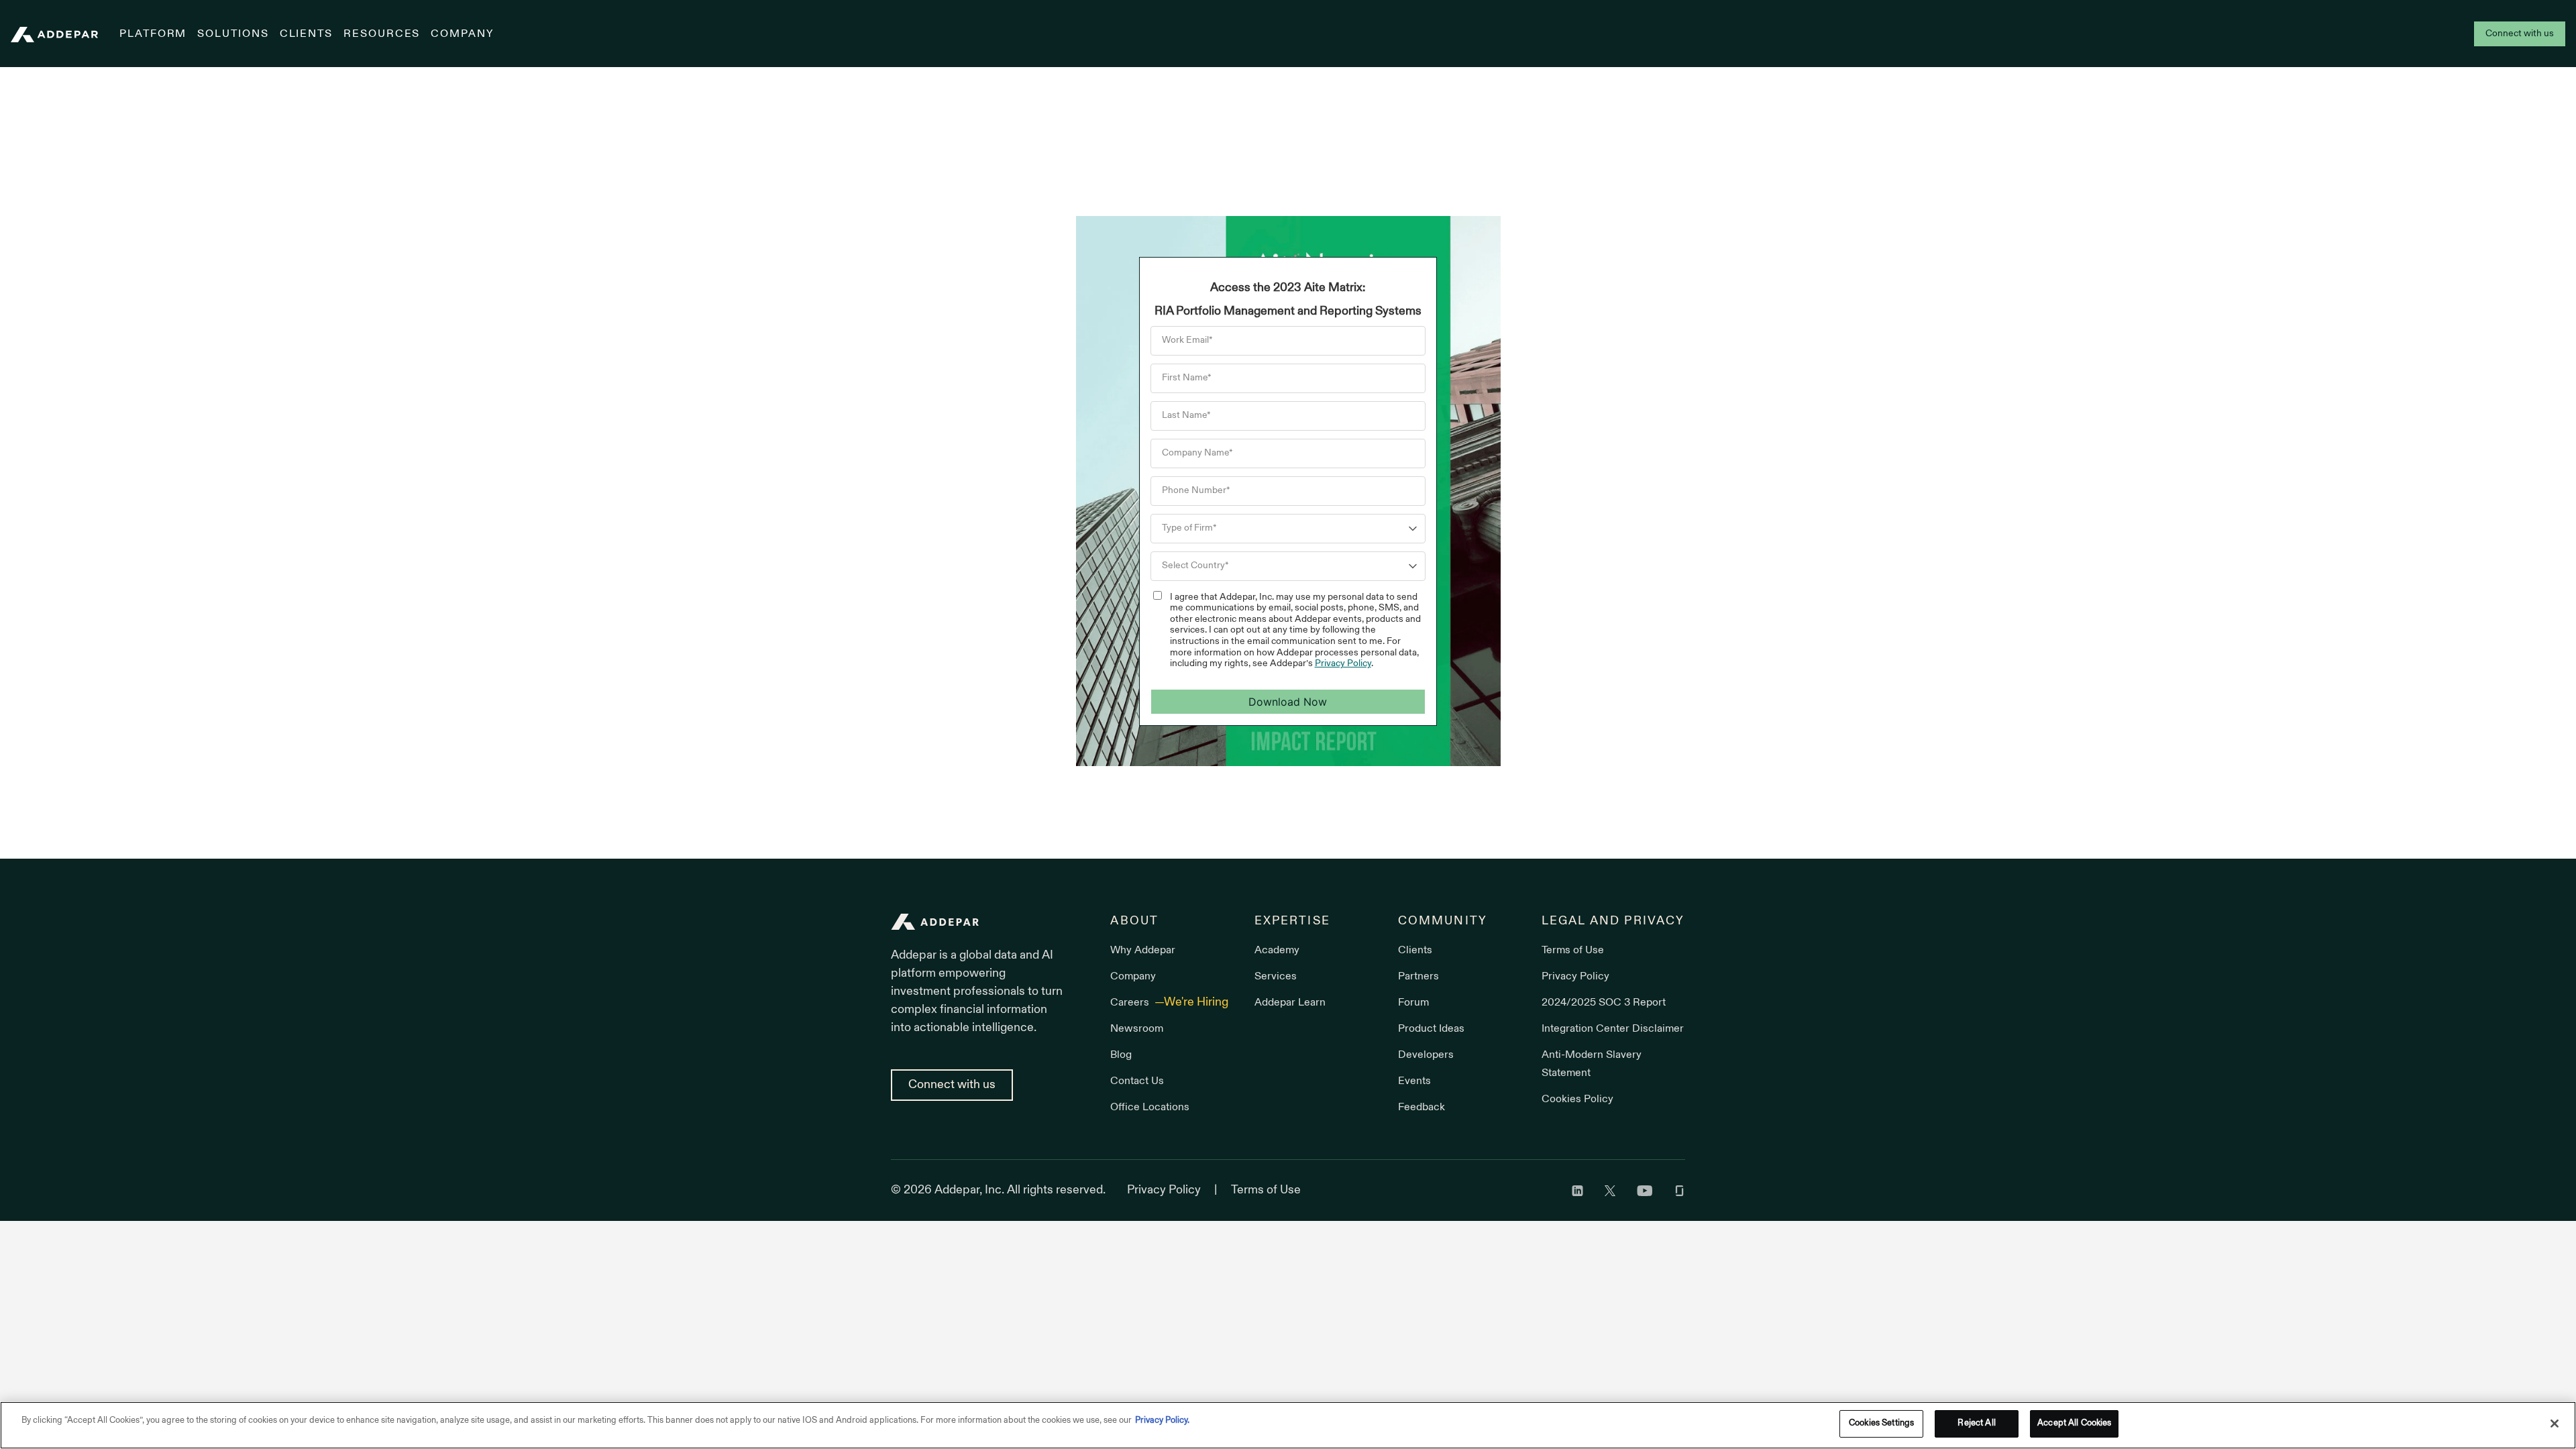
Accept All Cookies (2074, 1424)
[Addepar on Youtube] (1645, 1190)
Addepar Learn (1290, 1003)
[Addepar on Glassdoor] (1679, 1190)
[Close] (2555, 1424)
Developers (1426, 1055)
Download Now (1288, 702)
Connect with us (2520, 34)
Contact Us (1137, 1081)
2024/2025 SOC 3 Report (1604, 1003)
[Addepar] (54, 35)
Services (1276, 977)
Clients (306, 34)
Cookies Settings (1881, 1424)
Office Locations (1150, 1108)
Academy (1277, 951)
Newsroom (1137, 1029)
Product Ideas (1431, 1029)
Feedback (1421, 1108)
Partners (1418, 977)
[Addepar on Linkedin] (1577, 1190)
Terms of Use (1573, 951)
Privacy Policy (1343, 664)
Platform (153, 34)
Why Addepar (1143, 951)
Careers (1131, 1003)
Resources (382, 34)
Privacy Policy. (1162, 1421)
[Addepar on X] (1610, 1190)
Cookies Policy (1577, 1099)
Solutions (233, 34)
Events (1414, 1081)
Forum (1413, 1003)
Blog (1121, 1055)
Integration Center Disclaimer (1613, 1029)
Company (462, 34)
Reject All (1976, 1424)
